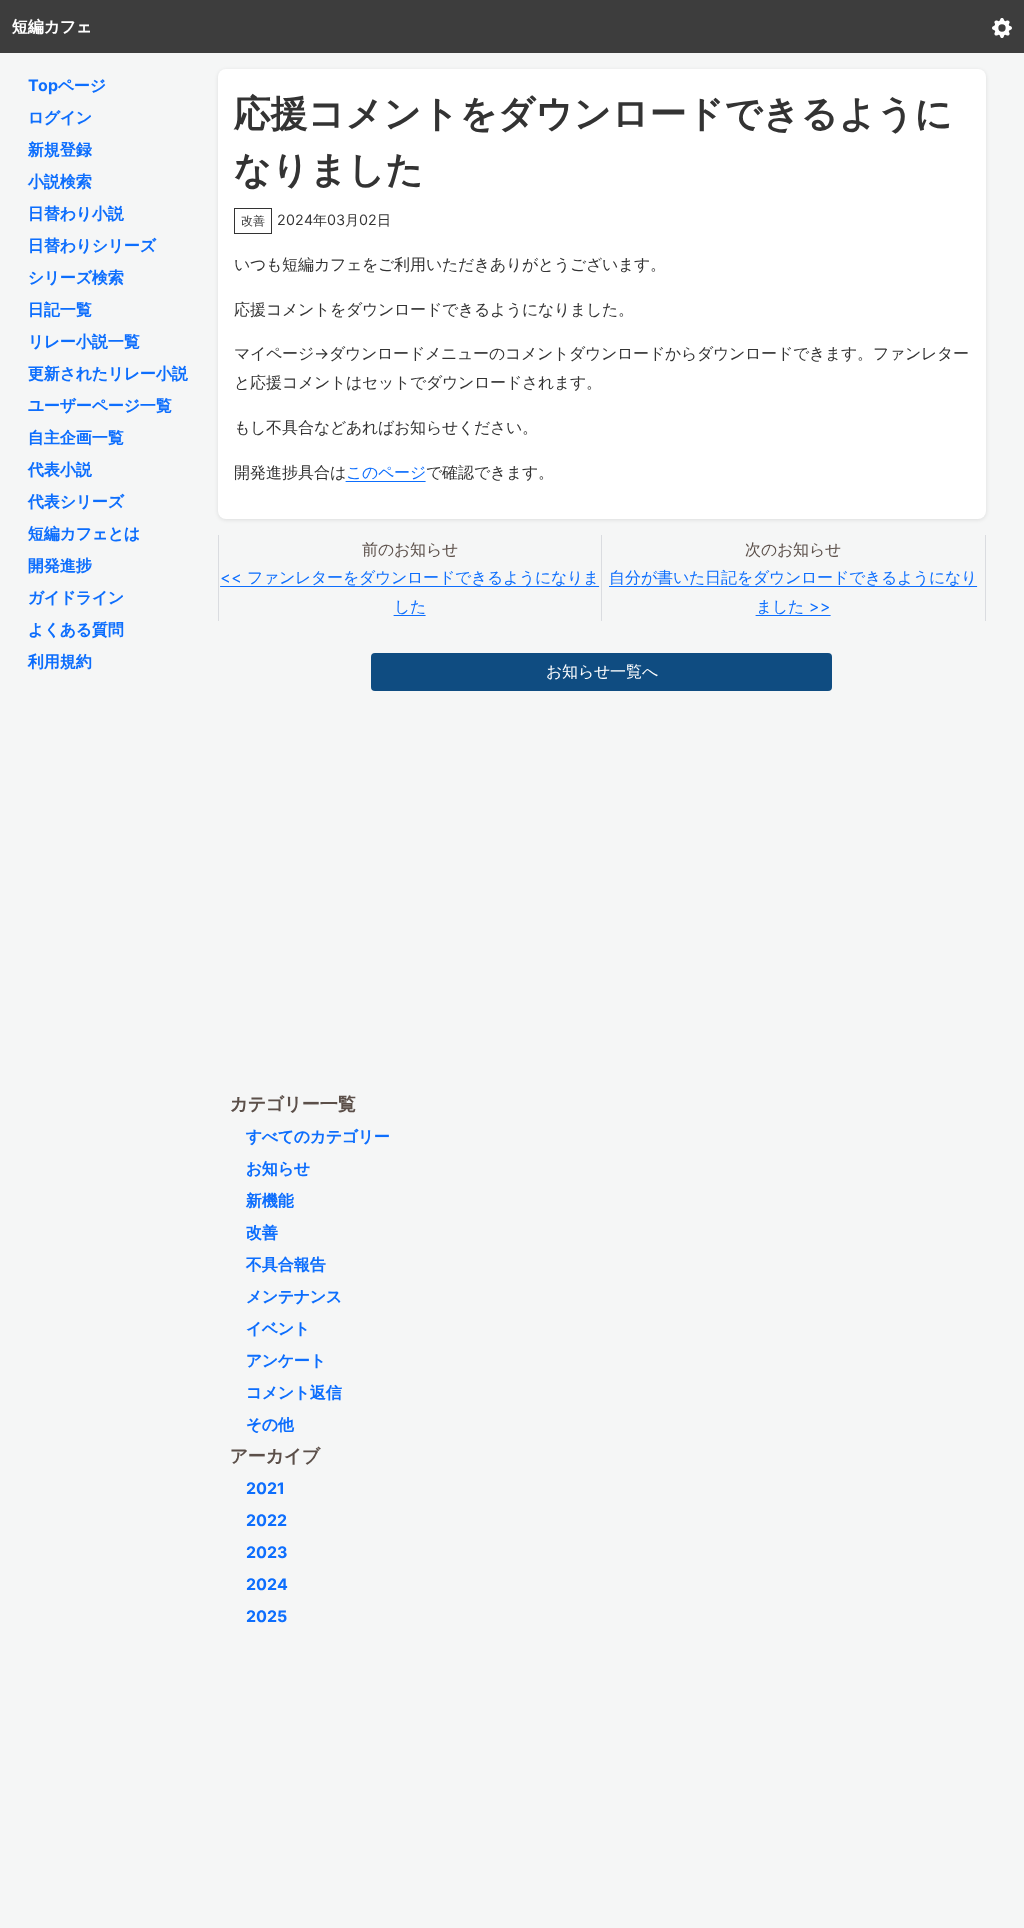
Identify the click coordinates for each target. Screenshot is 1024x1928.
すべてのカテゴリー (318, 1136)
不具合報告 (286, 1264)
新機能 (270, 1200)
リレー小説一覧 (84, 341)
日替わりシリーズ (92, 245)
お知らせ (278, 1168)
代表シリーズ (76, 501)
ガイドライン (76, 597)
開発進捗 (60, 565)
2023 (267, 1552)
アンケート (286, 1360)
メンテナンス (294, 1296)
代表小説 (60, 469)
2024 (267, 1584)
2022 (266, 1520)
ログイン (60, 117)
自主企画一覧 (76, 437)
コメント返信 (294, 1392)
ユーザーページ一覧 (100, 405)
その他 (270, 1424)
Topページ (67, 85)
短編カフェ (52, 26)
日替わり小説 (76, 213)
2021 (265, 1488)
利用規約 (60, 661)
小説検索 (60, 181)
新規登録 (60, 149)
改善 (262, 1232)
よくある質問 (76, 629)
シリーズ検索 (76, 277)
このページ (386, 472)
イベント (278, 1328)
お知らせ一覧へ (602, 671)
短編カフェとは (84, 533)
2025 (266, 1616)
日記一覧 (60, 309)
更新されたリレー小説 (108, 373)
